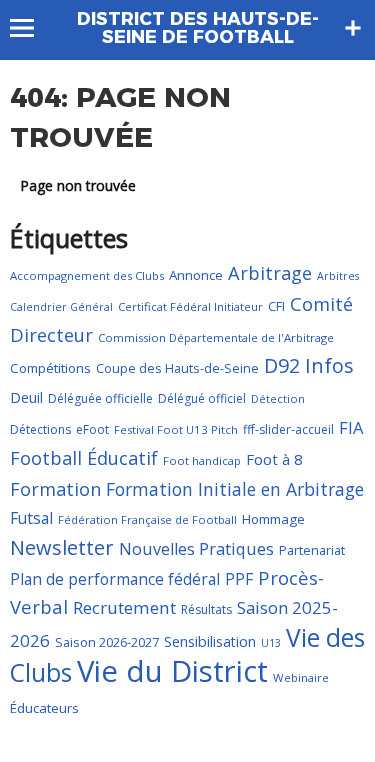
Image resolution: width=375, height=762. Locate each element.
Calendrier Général (61, 307)
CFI (276, 306)
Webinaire (301, 677)
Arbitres (338, 276)
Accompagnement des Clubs (87, 275)
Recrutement (124, 607)
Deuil (26, 397)
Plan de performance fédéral (115, 579)
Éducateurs (44, 708)
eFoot (92, 429)
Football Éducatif (84, 458)
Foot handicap (202, 460)
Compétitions (50, 368)
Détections (40, 429)
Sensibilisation (210, 641)
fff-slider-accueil (288, 429)
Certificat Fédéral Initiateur (190, 306)
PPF (239, 579)
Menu (31, 28)
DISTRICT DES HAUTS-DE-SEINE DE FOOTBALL (198, 28)
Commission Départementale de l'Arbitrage (216, 337)
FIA (351, 427)
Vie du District (172, 671)
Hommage (273, 519)
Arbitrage (270, 273)
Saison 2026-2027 (107, 642)
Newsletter (62, 547)
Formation (55, 489)
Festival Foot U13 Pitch (176, 429)
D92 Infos (309, 365)
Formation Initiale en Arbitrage (235, 489)
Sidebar (353, 28)
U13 (271, 643)
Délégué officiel (202, 398)
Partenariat (312, 550)
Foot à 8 (274, 459)
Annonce (196, 275)
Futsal (31, 518)
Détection (278, 398)
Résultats (206, 609)
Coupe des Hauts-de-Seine (177, 368)
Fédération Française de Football (147, 519)
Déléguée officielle (100, 398)
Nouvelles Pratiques (196, 549)
